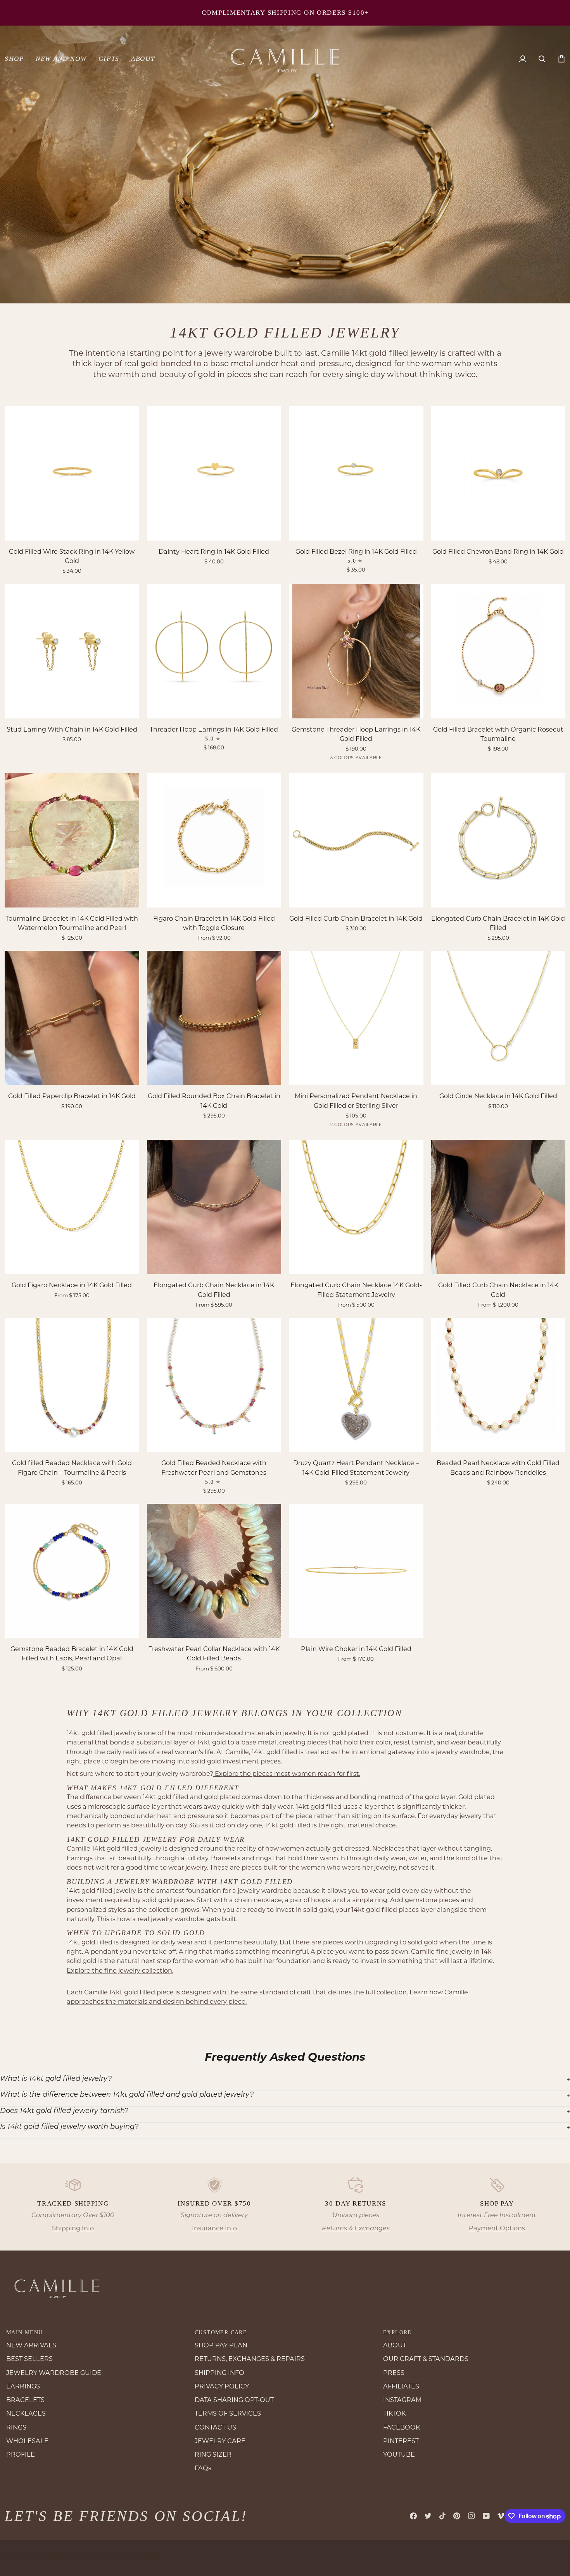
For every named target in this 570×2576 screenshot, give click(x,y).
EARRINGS (23, 2386)
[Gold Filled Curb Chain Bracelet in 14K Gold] (356, 840)
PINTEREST (401, 2441)
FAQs (203, 2468)
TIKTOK (394, 2413)
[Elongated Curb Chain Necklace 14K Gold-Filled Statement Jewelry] (356, 1207)
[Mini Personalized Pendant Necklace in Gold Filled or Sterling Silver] (356, 1018)
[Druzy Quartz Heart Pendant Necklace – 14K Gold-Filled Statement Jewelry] (356, 1385)
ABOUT (395, 2345)
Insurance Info (214, 2228)
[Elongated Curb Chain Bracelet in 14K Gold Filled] (498, 840)
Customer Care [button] (221, 2332)
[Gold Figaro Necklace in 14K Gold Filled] (72, 1207)
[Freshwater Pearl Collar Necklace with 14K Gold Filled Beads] (214, 1571)
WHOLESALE (27, 2441)
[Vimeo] (501, 2516)
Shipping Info (73, 2228)
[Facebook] (413, 2516)
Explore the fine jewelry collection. (120, 1970)
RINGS (16, 2427)
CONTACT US (215, 2427)
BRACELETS (25, 2400)
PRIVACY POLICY (222, 2386)
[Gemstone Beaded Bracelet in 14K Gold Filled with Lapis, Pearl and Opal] (72, 1571)
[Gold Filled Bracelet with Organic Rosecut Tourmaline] (498, 651)
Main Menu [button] (25, 2332)
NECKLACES (26, 2413)
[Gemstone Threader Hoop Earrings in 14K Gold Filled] (356, 651)
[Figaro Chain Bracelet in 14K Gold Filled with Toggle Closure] (214, 840)
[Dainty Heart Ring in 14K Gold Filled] (214, 473)
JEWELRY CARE (220, 2441)
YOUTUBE (399, 2454)
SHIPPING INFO (219, 2373)
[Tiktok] (442, 2516)
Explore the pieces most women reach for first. (287, 1774)
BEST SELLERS (29, 2359)
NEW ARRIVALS (31, 2345)
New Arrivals (343, 13)
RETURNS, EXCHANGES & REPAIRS (250, 2359)
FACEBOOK (402, 2427)
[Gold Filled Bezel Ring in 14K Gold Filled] (356, 473)
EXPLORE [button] (397, 2332)
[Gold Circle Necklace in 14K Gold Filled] (498, 1018)
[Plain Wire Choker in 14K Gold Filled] (356, 1571)
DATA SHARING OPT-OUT (234, 2400)
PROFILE (21, 2454)
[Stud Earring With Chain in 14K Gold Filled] (72, 651)
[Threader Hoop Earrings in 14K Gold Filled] (214, 651)
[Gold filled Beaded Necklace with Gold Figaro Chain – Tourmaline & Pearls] (72, 1385)
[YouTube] (486, 2516)
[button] (17, 59)
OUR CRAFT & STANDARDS (426, 2359)
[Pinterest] (457, 2516)
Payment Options (497, 2228)
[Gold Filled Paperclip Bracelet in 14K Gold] (72, 1018)
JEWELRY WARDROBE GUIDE (54, 2373)
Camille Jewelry (41, 2558)
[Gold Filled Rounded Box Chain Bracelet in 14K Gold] (214, 1018)
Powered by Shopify (124, 2558)
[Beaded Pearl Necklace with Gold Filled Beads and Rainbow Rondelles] (498, 1385)
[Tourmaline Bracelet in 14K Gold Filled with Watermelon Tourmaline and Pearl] (72, 840)
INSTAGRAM (402, 2400)
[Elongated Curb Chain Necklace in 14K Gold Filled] (214, 1207)
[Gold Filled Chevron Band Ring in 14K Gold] (498, 473)
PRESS (394, 2373)
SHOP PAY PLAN (221, 2345)
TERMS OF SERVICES (228, 2413)
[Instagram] (472, 2516)
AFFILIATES (401, 2386)
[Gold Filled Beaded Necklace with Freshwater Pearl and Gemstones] (214, 1385)
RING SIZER (213, 2454)
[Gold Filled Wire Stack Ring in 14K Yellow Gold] (72, 473)
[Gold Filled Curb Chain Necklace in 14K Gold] (498, 1207)
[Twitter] (428, 2516)
